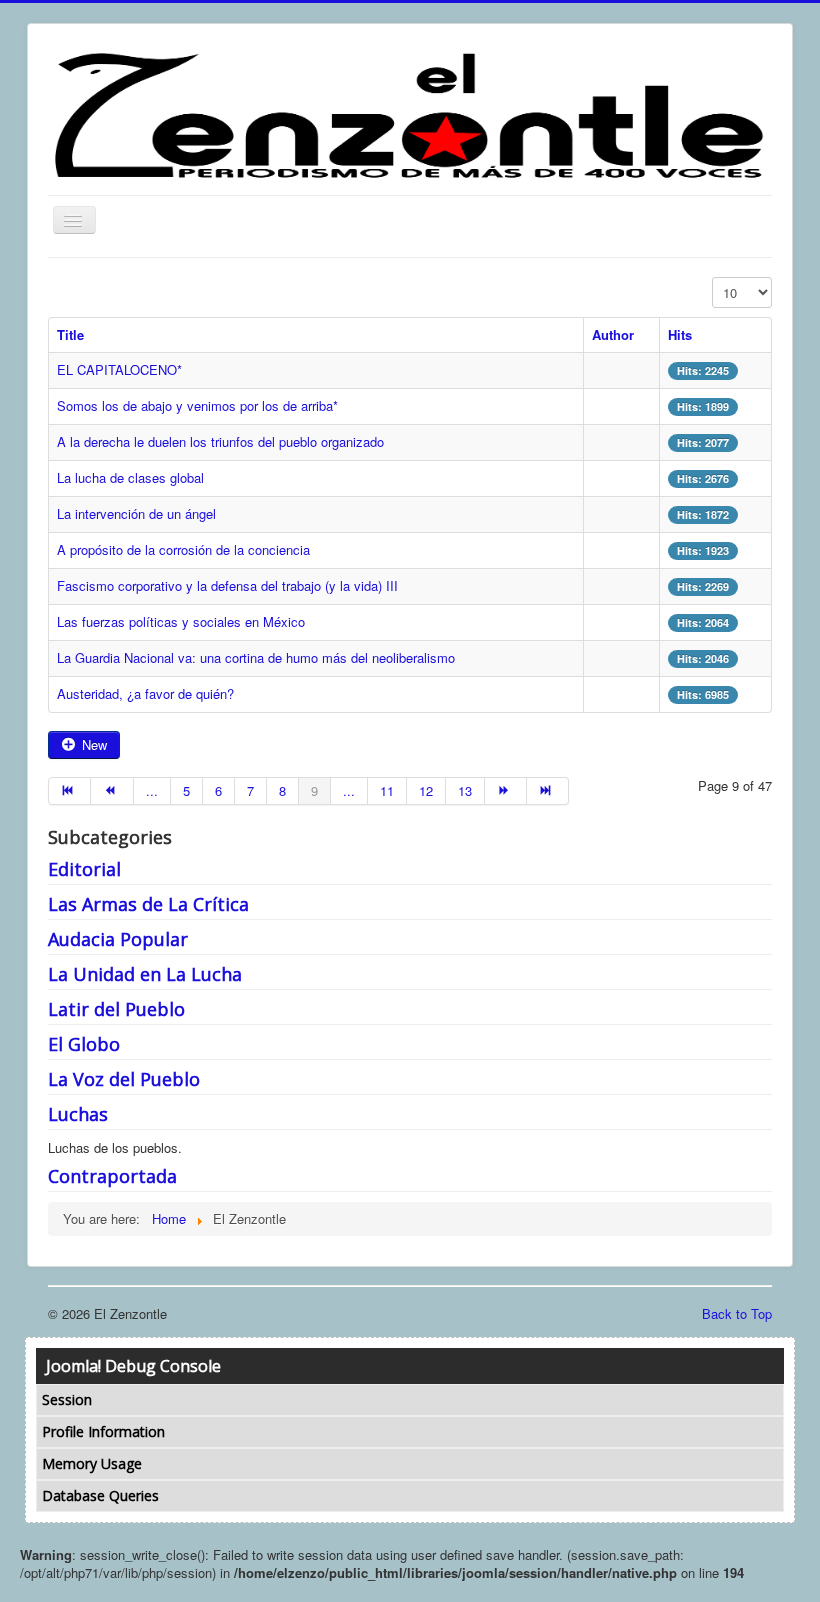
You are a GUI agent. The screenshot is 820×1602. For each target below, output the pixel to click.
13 (465, 790)
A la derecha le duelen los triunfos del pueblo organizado (220, 441)
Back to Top (737, 1313)
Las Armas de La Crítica (148, 904)
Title (70, 334)
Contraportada (112, 1176)
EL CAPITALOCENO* (119, 369)
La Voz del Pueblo (124, 1079)
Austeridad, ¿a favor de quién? (145, 693)
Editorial (84, 869)
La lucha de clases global (130, 477)
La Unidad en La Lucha (145, 974)
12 (426, 790)
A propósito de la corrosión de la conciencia (183, 549)
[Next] (506, 791)
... (152, 790)
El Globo (84, 1044)
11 (387, 790)
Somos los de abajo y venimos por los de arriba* (197, 405)
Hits (680, 334)
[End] (548, 791)
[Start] (69, 791)
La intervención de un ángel (136, 513)
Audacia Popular (118, 939)
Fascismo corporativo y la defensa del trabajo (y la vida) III (227, 585)
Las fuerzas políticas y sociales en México (181, 621)
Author (613, 334)
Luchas (78, 1114)
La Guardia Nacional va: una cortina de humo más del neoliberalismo (256, 657)
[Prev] (112, 791)
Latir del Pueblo (116, 1009)
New (92, 744)
